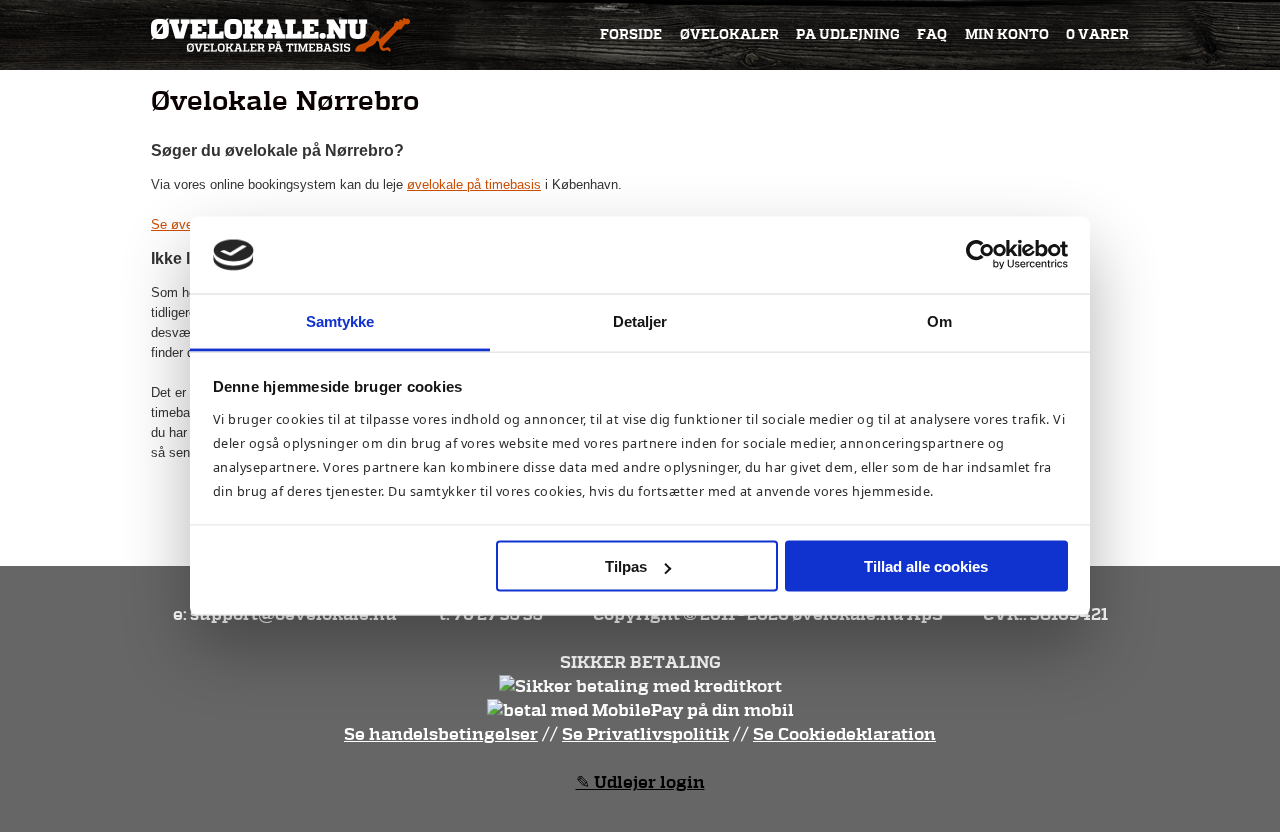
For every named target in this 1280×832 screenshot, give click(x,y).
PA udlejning (848, 35)
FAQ (932, 35)
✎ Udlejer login (640, 782)
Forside (631, 35)
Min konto (1007, 35)
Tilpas (626, 566)
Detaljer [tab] (640, 320)
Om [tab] (939, 320)
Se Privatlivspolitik (645, 734)
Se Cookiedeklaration (844, 734)
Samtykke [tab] (340, 320)
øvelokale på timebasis (474, 184)
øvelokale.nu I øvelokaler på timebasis (280, 35)
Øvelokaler (729, 35)
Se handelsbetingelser (441, 734)
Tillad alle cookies (926, 566)
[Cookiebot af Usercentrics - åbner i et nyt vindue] (980, 255)
